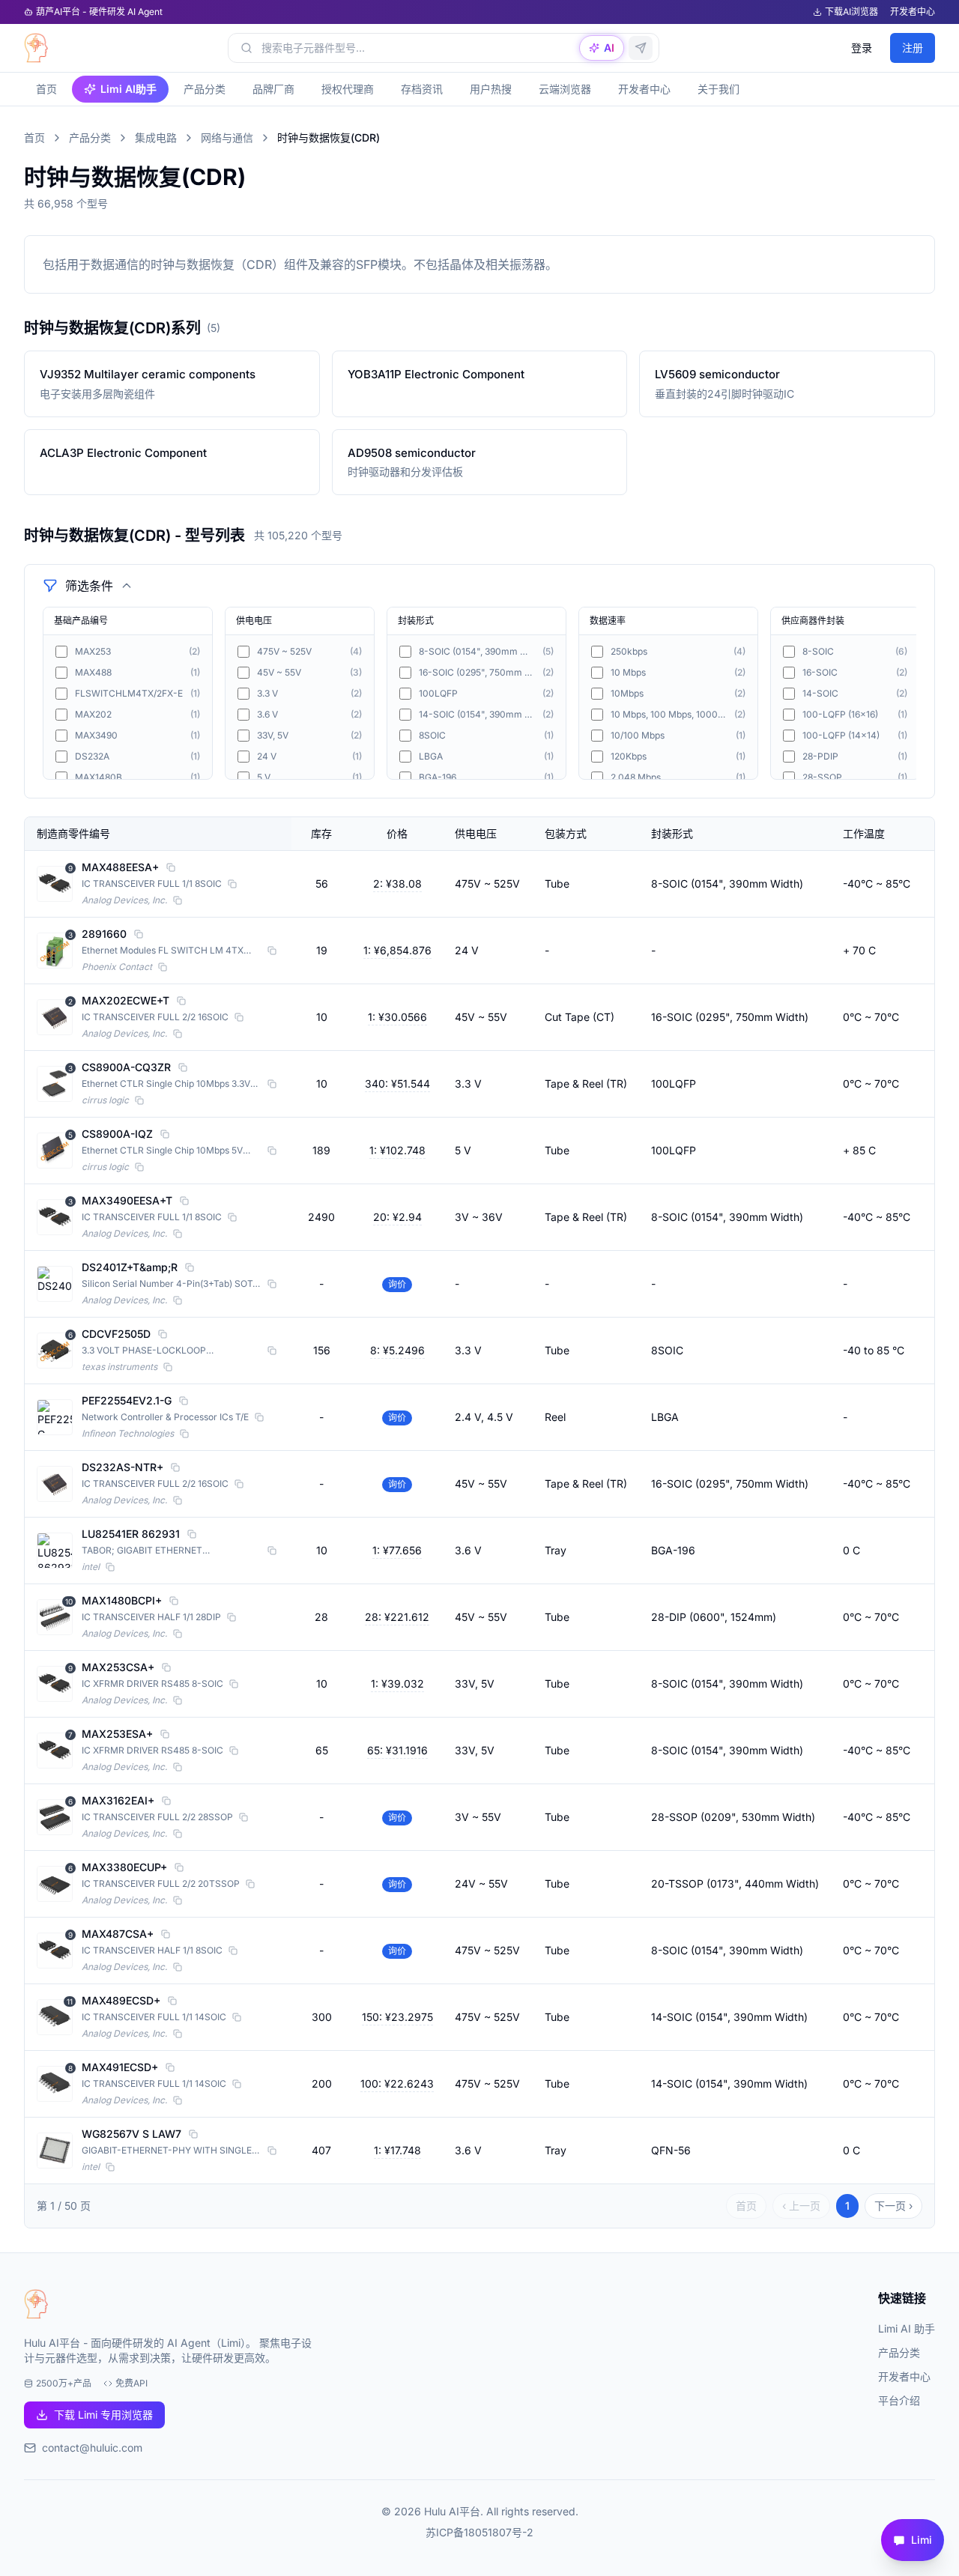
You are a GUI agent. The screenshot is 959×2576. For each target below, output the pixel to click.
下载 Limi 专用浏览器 (103, 2415)
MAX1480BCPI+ (122, 1600)
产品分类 (205, 89)
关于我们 (719, 89)
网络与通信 (227, 137)
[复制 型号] (171, 867)
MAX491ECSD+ (120, 2067)
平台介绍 (899, 2400)
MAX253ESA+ (117, 1734)
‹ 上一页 (801, 2206)
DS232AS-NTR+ (122, 1467)
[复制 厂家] (178, 900)
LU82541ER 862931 (131, 1534)
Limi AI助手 (128, 89)
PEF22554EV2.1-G (127, 1400)
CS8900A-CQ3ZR (126, 1067)
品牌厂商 (273, 89)
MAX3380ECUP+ (124, 1867)
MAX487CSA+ (118, 1934)
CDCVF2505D (116, 1334)
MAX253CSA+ (118, 1667)
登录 (862, 48)
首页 (46, 89)
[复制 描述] (232, 884)
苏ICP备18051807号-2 (479, 2532)
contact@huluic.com (92, 2448)
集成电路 (156, 137)
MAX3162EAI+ (118, 1800)
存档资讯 (422, 89)
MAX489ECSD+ (121, 2000)
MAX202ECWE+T (125, 1000)
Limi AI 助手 (907, 2328)
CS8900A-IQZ (117, 1134)
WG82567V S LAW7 (131, 2134)
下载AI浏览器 (851, 12)
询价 (397, 1284)
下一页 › (893, 2206)
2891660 (104, 934)
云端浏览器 (565, 89)
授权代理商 (348, 89)
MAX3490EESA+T (127, 1200)
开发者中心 (913, 12)
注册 (913, 48)
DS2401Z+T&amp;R (130, 1267)
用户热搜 (491, 89)
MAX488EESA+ (120, 867)
